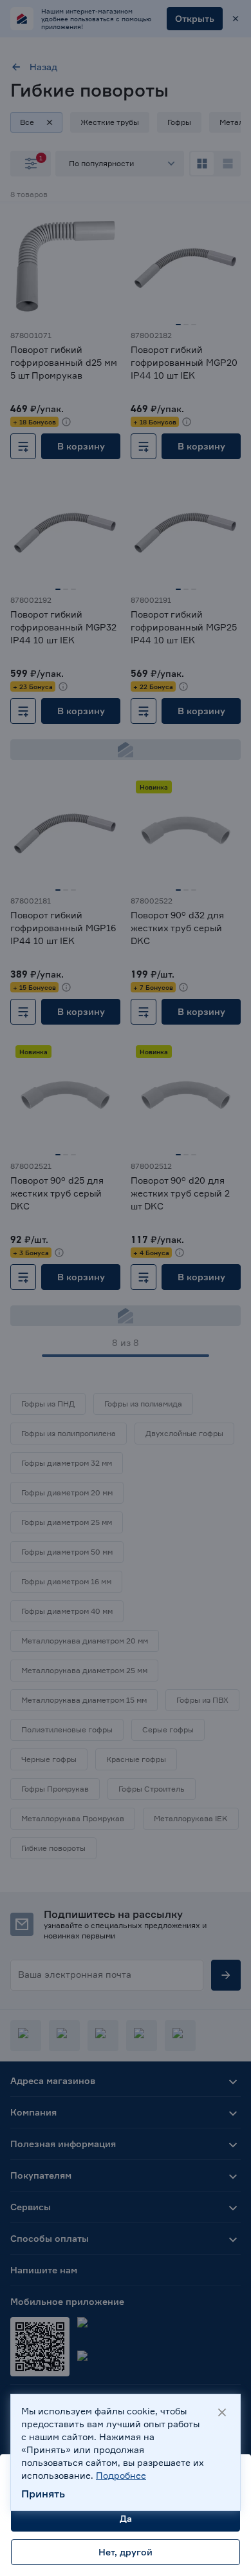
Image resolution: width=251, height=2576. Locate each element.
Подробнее (121, 2475)
